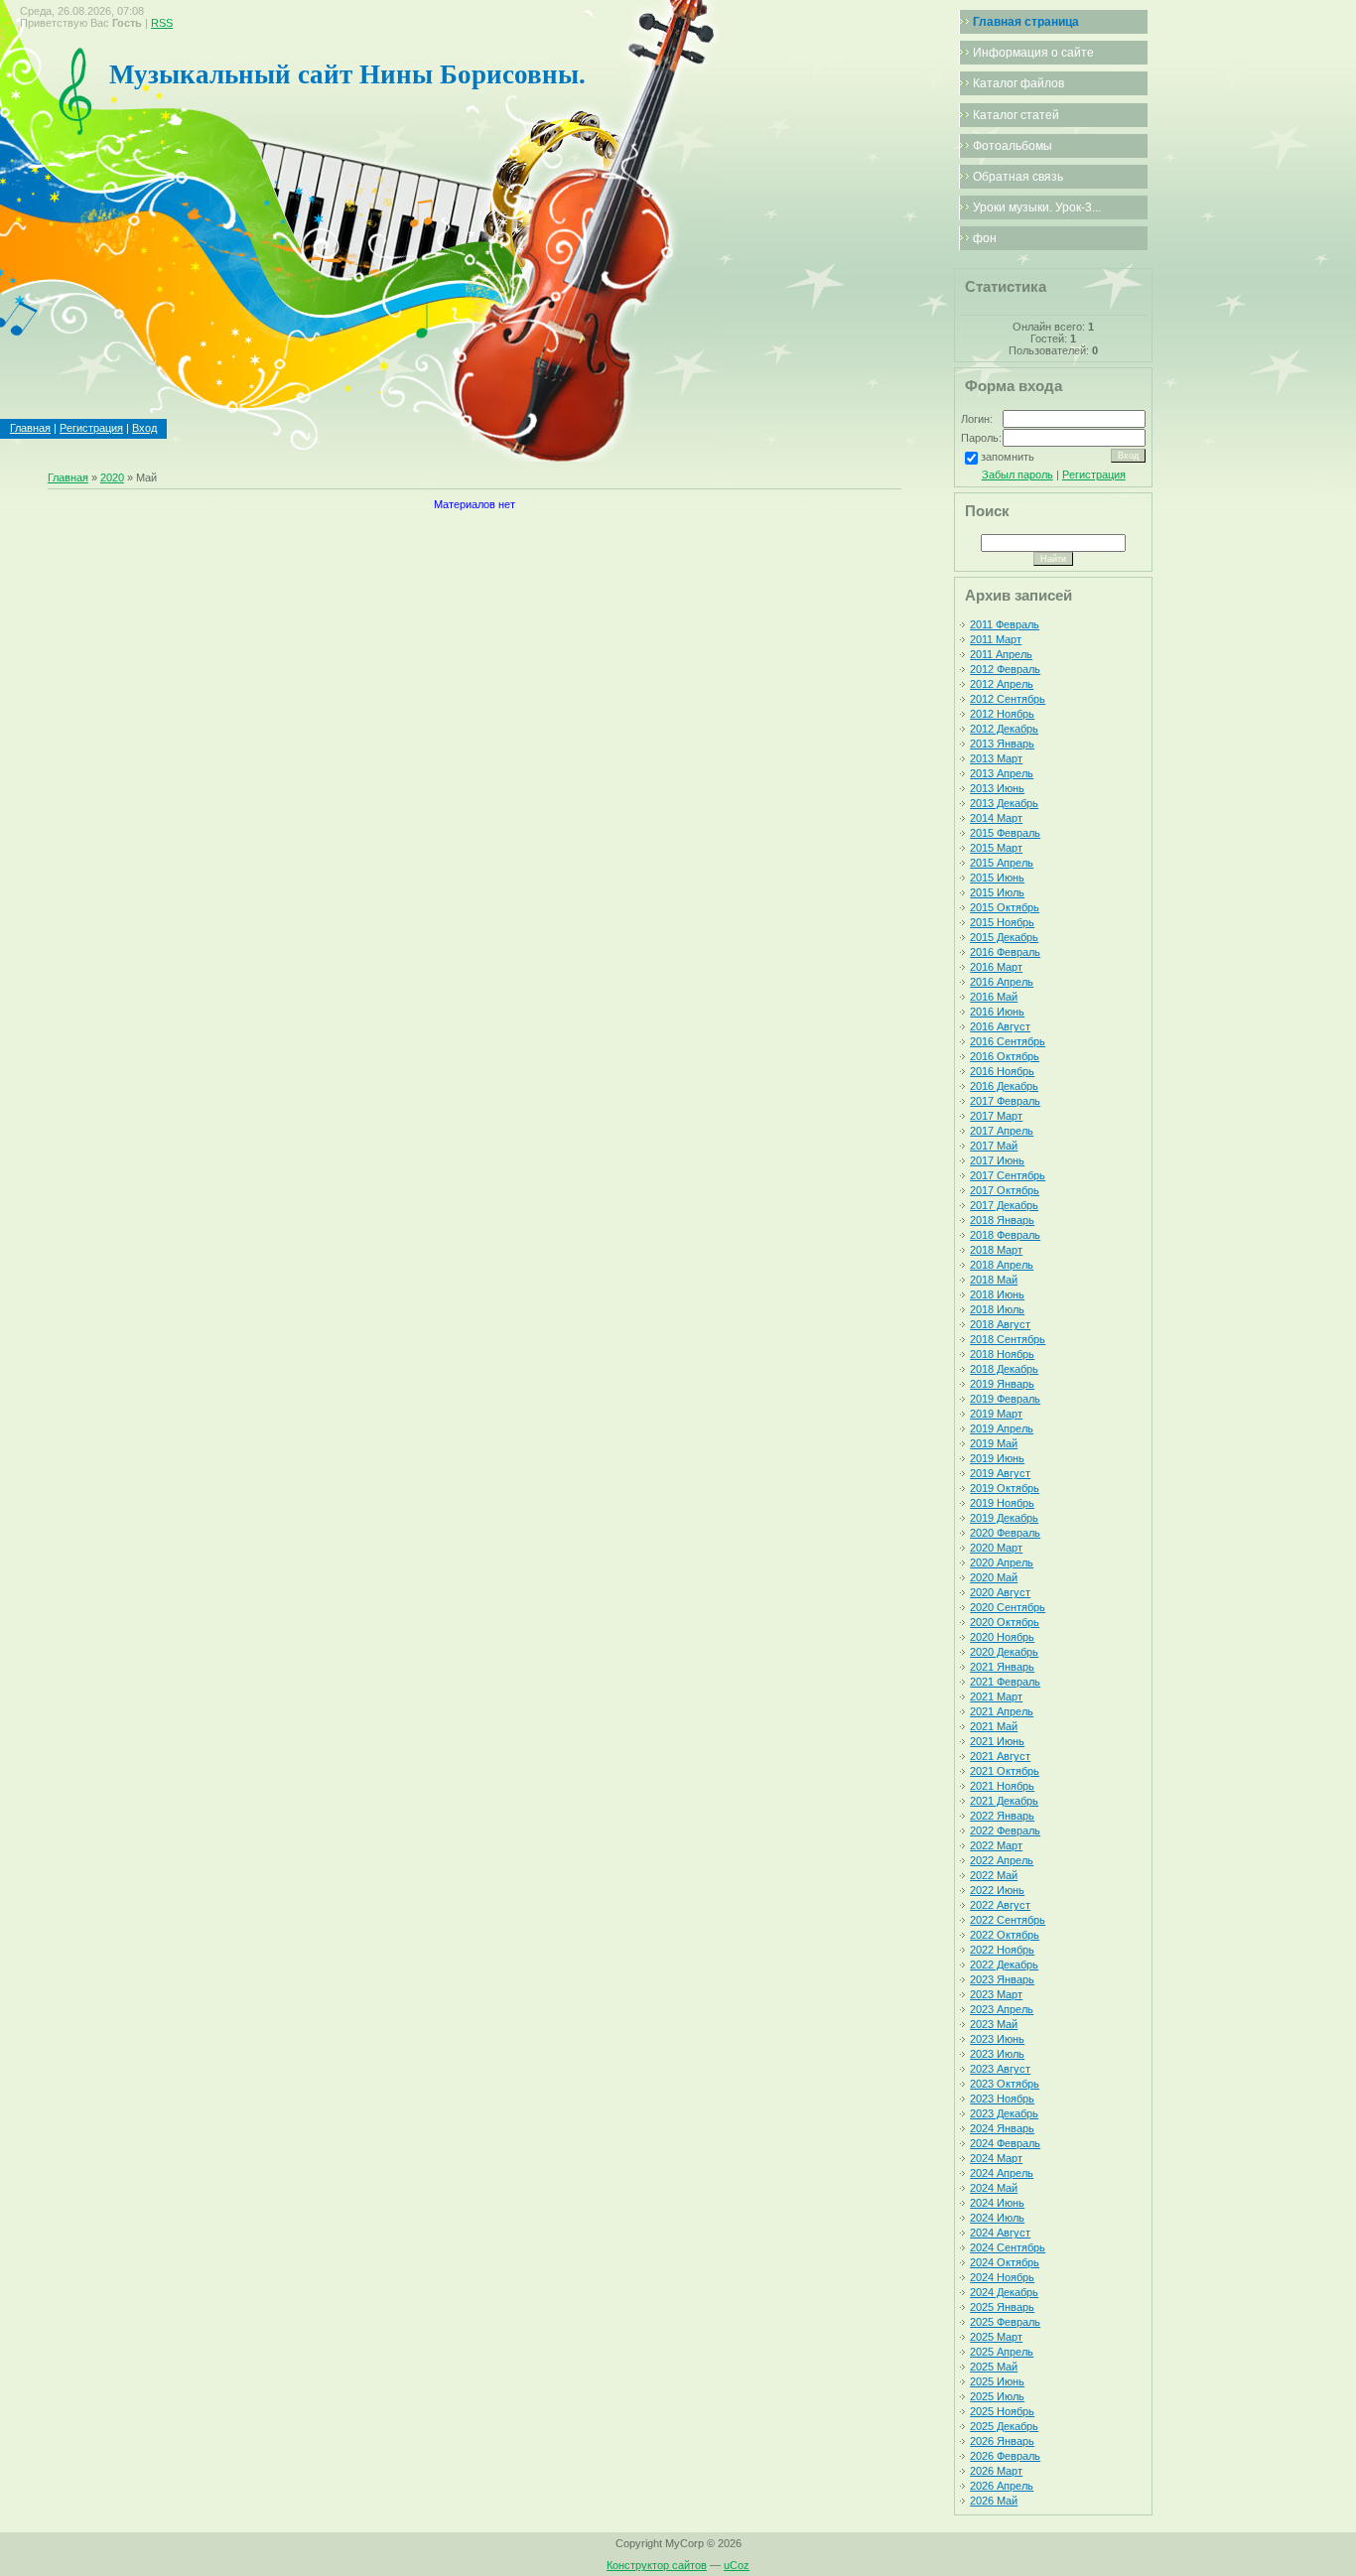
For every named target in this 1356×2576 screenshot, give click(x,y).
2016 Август (1000, 1026)
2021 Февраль (1005, 1682)
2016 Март (996, 967)
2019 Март (996, 1414)
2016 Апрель (1002, 982)
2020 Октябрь (1005, 1622)
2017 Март (996, 1116)
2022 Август (1000, 1905)
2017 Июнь (997, 1160)
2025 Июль (997, 2396)
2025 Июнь (997, 2381)
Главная (30, 428)
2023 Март (996, 1994)
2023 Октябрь (1005, 2084)
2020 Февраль (1005, 1533)
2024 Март (996, 2158)
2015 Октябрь (1005, 907)
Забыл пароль (1017, 475)
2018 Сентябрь (1008, 1339)
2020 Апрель (1002, 1562)
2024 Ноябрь (1002, 2277)
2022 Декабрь (1004, 1965)
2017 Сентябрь (1008, 1175)
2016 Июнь (997, 1012)
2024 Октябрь (1005, 2262)
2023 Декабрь (1004, 2113)
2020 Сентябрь (1008, 1607)
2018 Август (1000, 1324)
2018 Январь (1002, 1220)
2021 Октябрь (1005, 1771)
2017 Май (994, 1146)
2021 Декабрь (1004, 1801)
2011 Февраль (1005, 624)
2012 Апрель (1002, 684)
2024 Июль (997, 2218)
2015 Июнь (997, 878)
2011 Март (996, 639)
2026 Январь (1002, 2441)
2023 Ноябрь (1002, 2099)
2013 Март (996, 758)
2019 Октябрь (1005, 1488)
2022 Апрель (1002, 1860)
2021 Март (996, 1696)
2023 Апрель (1002, 2009)
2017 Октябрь (1005, 1190)
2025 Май (994, 2367)
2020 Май (994, 1577)
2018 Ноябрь (1002, 1354)
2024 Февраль (1005, 2143)
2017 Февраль (1005, 1101)
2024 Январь (1002, 2128)
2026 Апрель (1002, 2486)
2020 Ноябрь (1002, 1637)
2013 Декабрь (1004, 803)
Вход (144, 428)
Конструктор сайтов (657, 2565)
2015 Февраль (1005, 833)
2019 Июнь (997, 1458)
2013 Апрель (1002, 773)
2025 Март (996, 2337)
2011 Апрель (1001, 654)
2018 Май (994, 1280)
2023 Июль (997, 2054)
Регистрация (91, 428)
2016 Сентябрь (1008, 1041)
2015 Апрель (1002, 863)
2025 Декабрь (1004, 2426)
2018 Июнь (997, 1294)
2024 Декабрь (1004, 2292)
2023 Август (1000, 2069)
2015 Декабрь (1004, 937)
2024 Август (1000, 2233)
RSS (162, 23)
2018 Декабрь (1004, 1369)
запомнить (1008, 457)
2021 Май (994, 1726)
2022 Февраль (1005, 1830)
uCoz (737, 2565)
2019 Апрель (1002, 1428)
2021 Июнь (997, 1741)
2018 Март (996, 1250)
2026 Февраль (1005, 2456)
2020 (112, 477)
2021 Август (1000, 1756)
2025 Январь (1002, 2307)
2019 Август (1000, 1473)
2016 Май (994, 997)
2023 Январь (1002, 1979)
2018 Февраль (1005, 1235)
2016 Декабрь (1004, 1086)
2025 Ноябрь (1002, 2411)
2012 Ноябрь (1002, 714)
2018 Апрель (1002, 1265)
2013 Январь (1002, 744)
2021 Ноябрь (1002, 1786)
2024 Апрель (1002, 2173)
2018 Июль (997, 1309)
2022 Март (996, 1845)
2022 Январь (1002, 1816)
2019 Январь (1002, 1384)
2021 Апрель (1002, 1711)
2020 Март (996, 1548)
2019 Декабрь (1004, 1518)
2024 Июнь (997, 2203)
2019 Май (994, 1443)
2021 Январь (1002, 1667)
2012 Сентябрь (1008, 699)
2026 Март (996, 2471)
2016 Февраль (1005, 952)
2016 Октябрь (1005, 1056)
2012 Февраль (1005, 669)
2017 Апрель (1002, 1131)
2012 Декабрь (1004, 729)
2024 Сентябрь (1008, 2247)
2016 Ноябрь (1002, 1071)
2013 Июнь (997, 788)
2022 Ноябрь (1002, 1950)
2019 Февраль (1005, 1399)
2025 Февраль (1005, 2322)
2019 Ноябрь (1002, 1503)
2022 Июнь (997, 1890)
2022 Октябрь (1005, 1935)
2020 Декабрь (1004, 1652)
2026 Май (994, 2501)
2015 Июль (997, 892)
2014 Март (996, 818)
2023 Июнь (997, 2039)
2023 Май (994, 2024)
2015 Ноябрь (1002, 922)
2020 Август (1000, 1592)
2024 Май (994, 2188)
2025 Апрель (1002, 2352)
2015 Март (996, 848)
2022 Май (994, 1875)
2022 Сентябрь (1008, 1920)
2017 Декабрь (1004, 1205)
